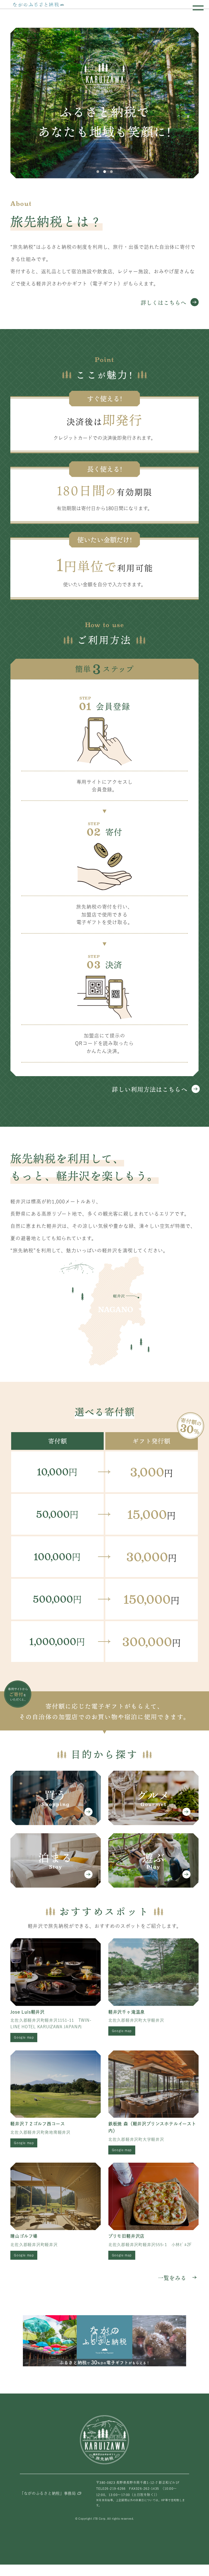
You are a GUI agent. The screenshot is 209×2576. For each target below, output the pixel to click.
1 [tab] (98, 172)
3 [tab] (111, 172)
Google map (24, 2037)
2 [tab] (104, 172)
